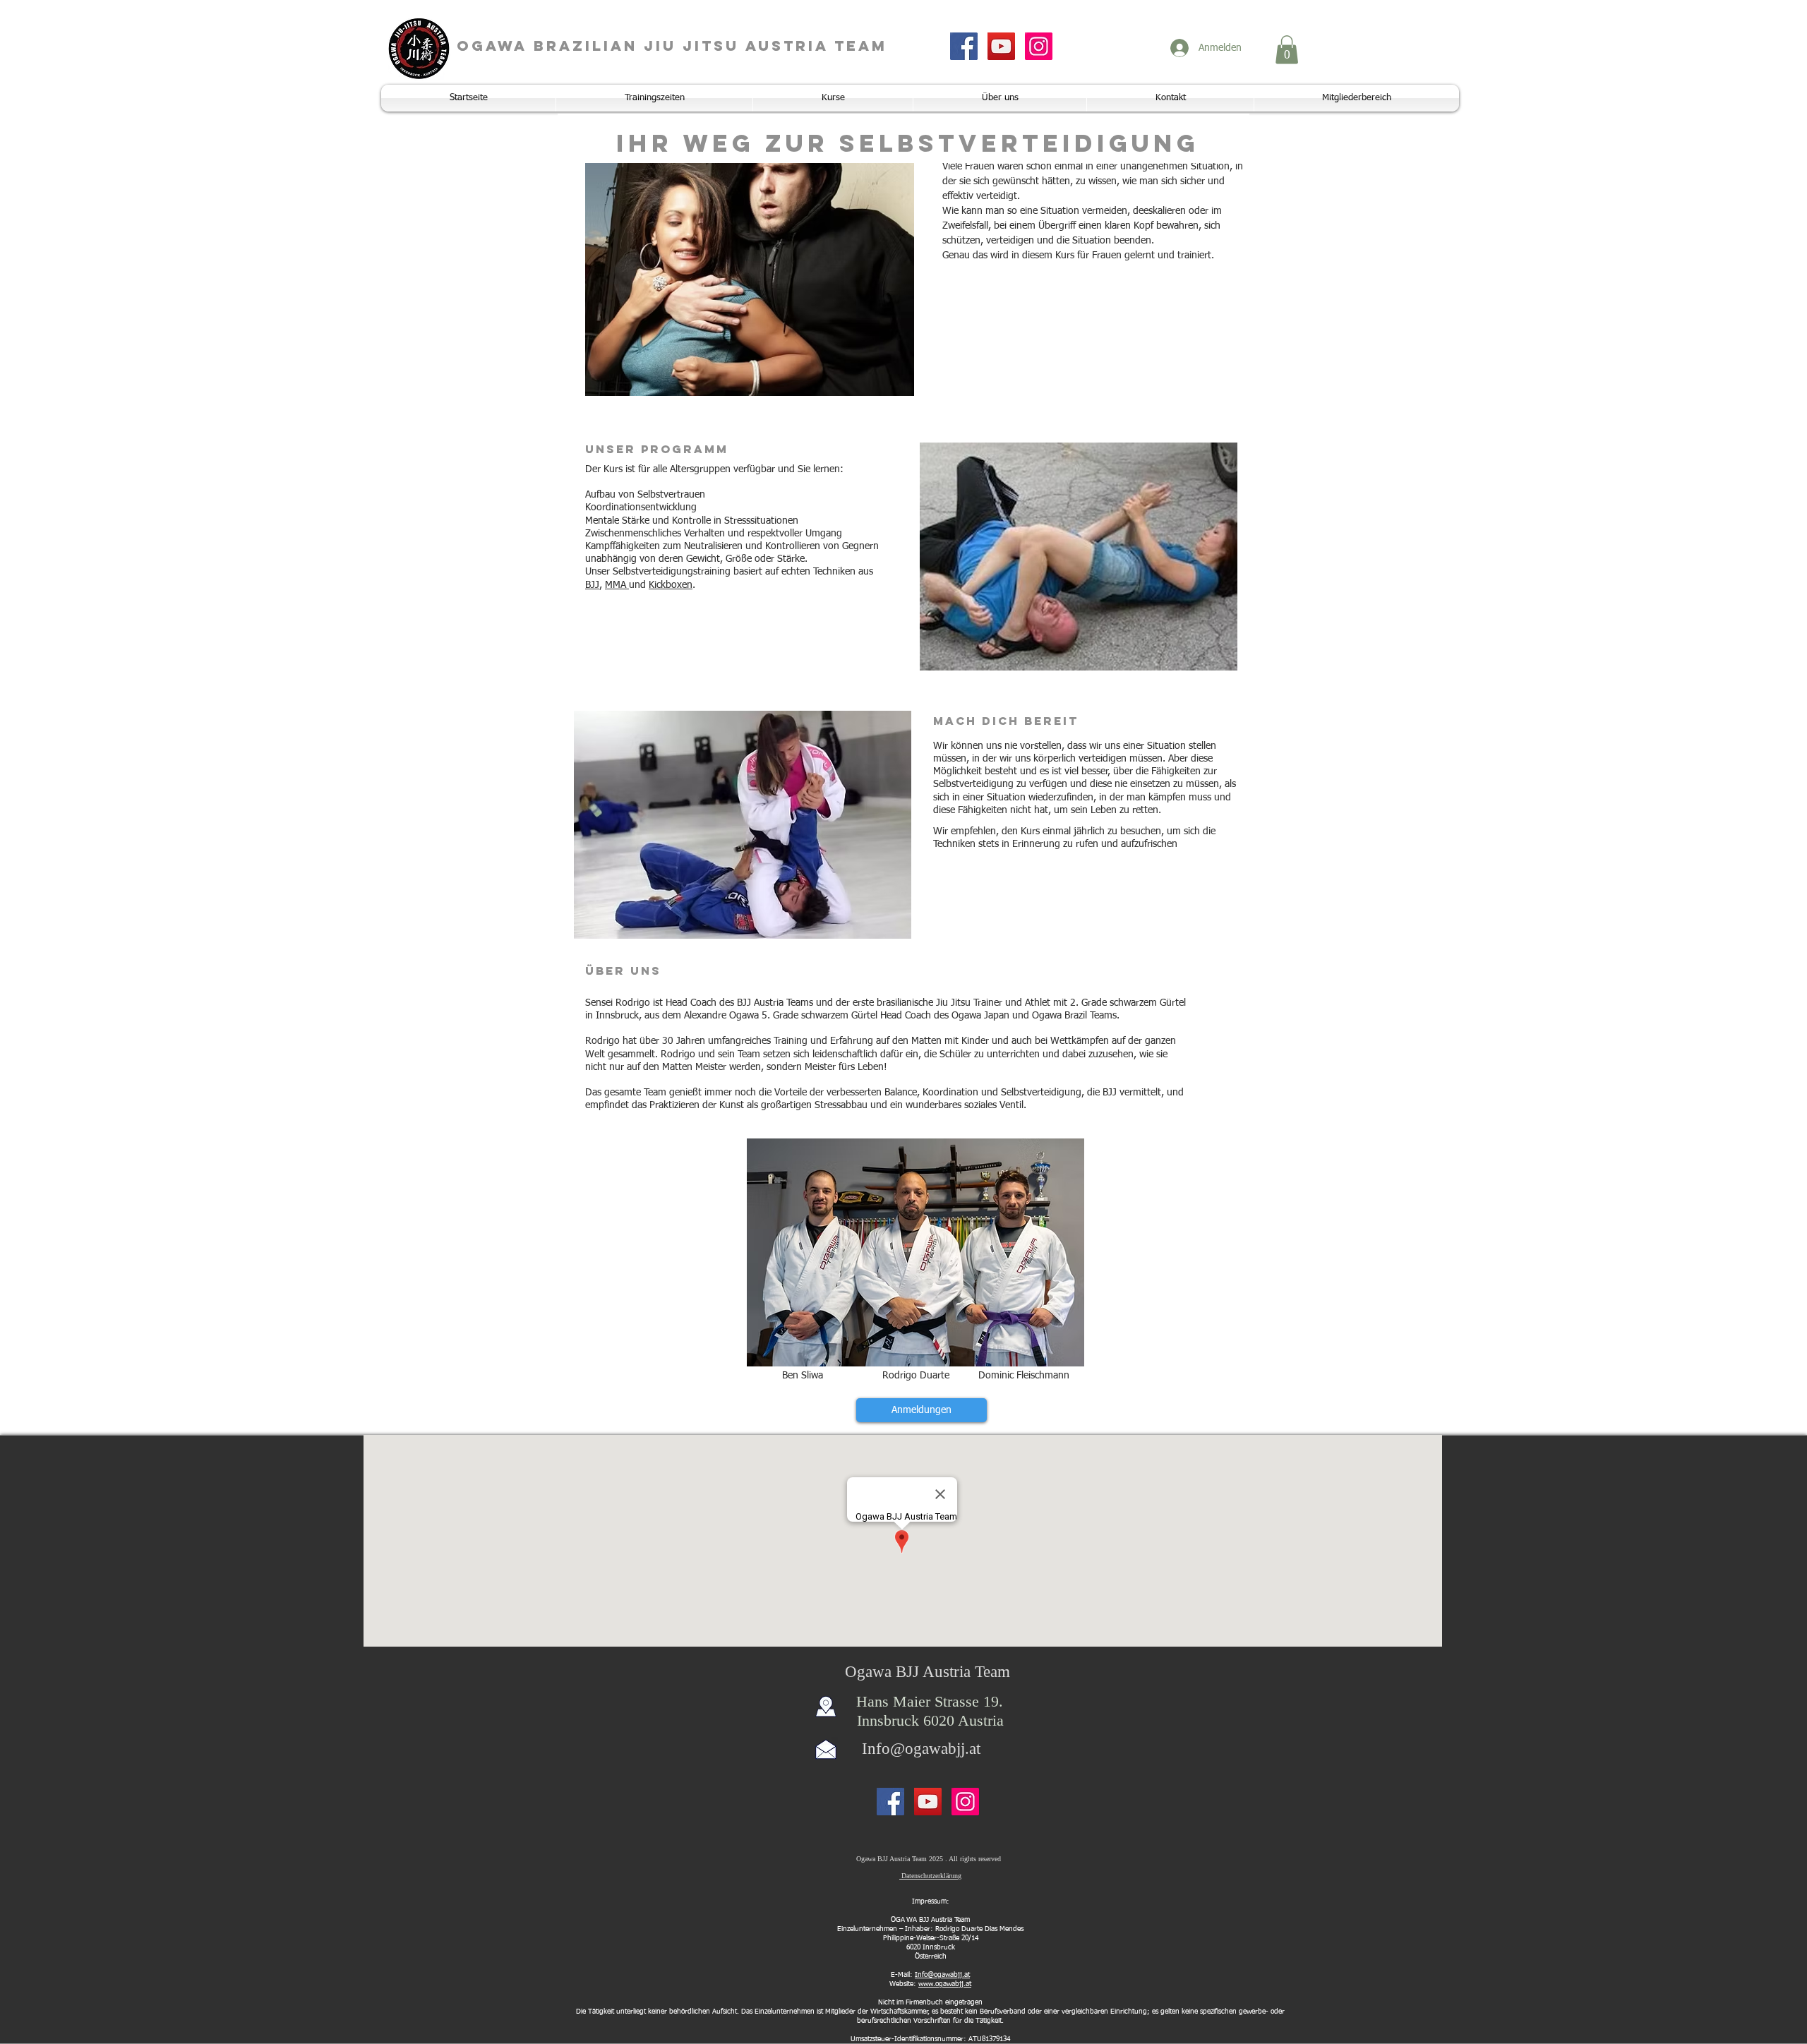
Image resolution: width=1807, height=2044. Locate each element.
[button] (1287, 50)
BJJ (592, 585)
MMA (617, 585)
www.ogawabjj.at (945, 1984)
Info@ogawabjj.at (921, 1749)
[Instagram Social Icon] (1039, 46)
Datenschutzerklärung (930, 1876)
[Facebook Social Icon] (964, 46)
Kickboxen (671, 585)
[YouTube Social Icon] (1001, 46)
